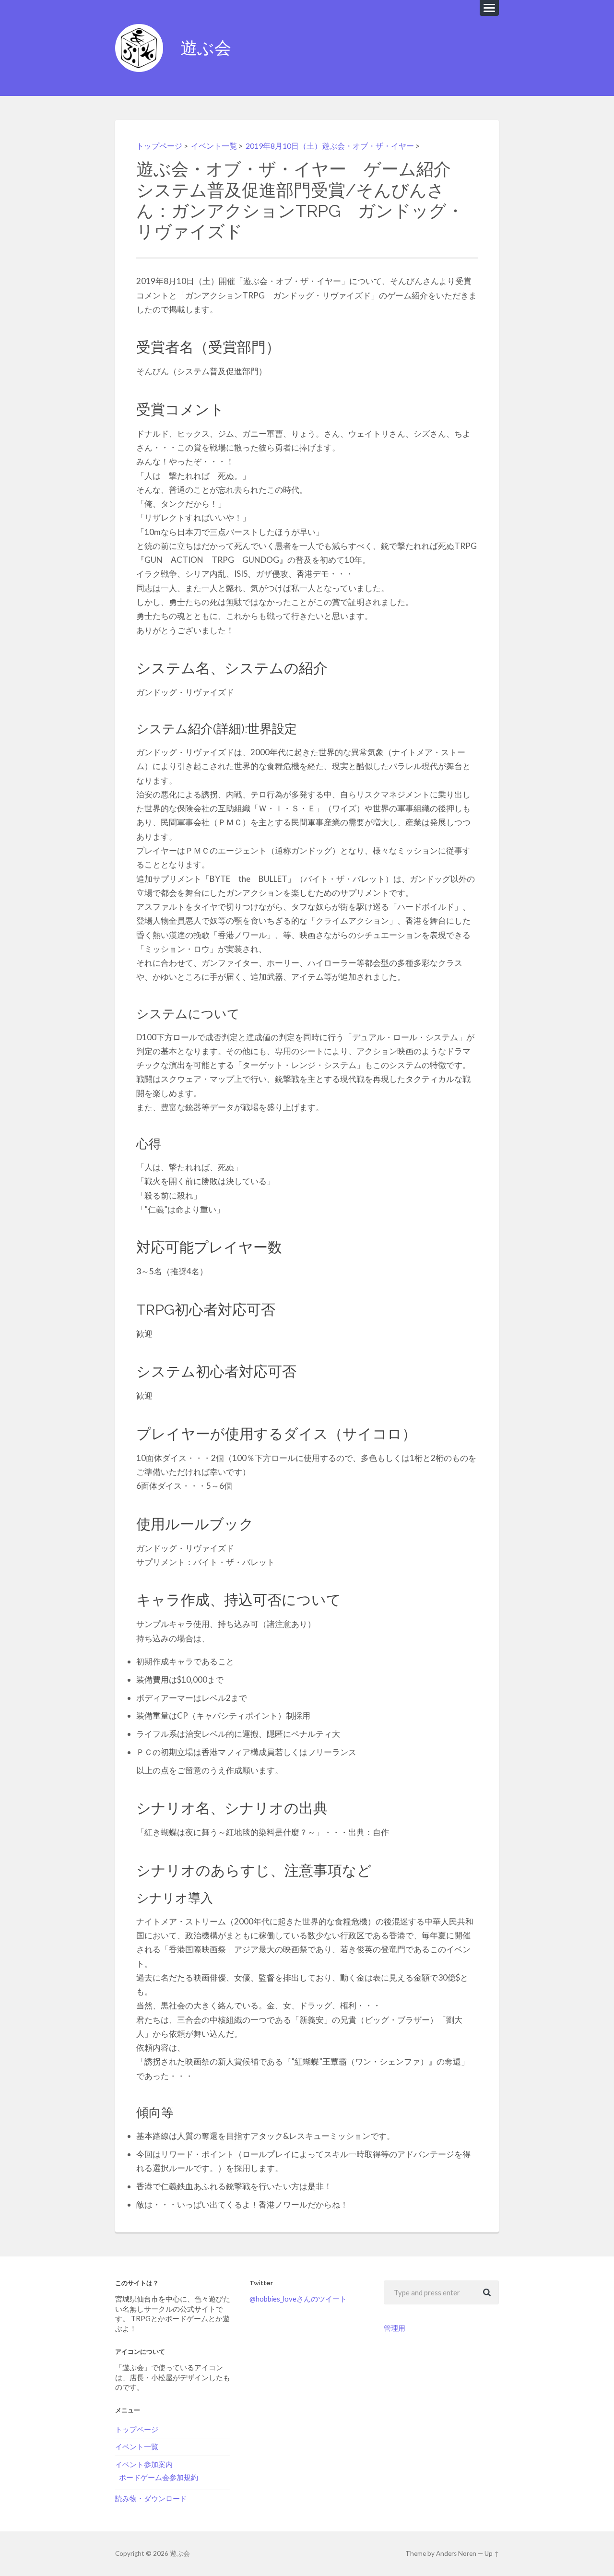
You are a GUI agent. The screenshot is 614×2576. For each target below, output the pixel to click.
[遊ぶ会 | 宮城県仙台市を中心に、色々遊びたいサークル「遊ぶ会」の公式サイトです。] (139, 48)
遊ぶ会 (206, 48)
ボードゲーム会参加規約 (159, 2477)
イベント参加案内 (144, 2464)
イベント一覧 (214, 146)
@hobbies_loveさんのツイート (298, 2299)
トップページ (159, 146)
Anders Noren (456, 2553)
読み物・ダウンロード (151, 2498)
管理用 (395, 2328)
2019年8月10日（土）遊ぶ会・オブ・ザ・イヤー (330, 146)
